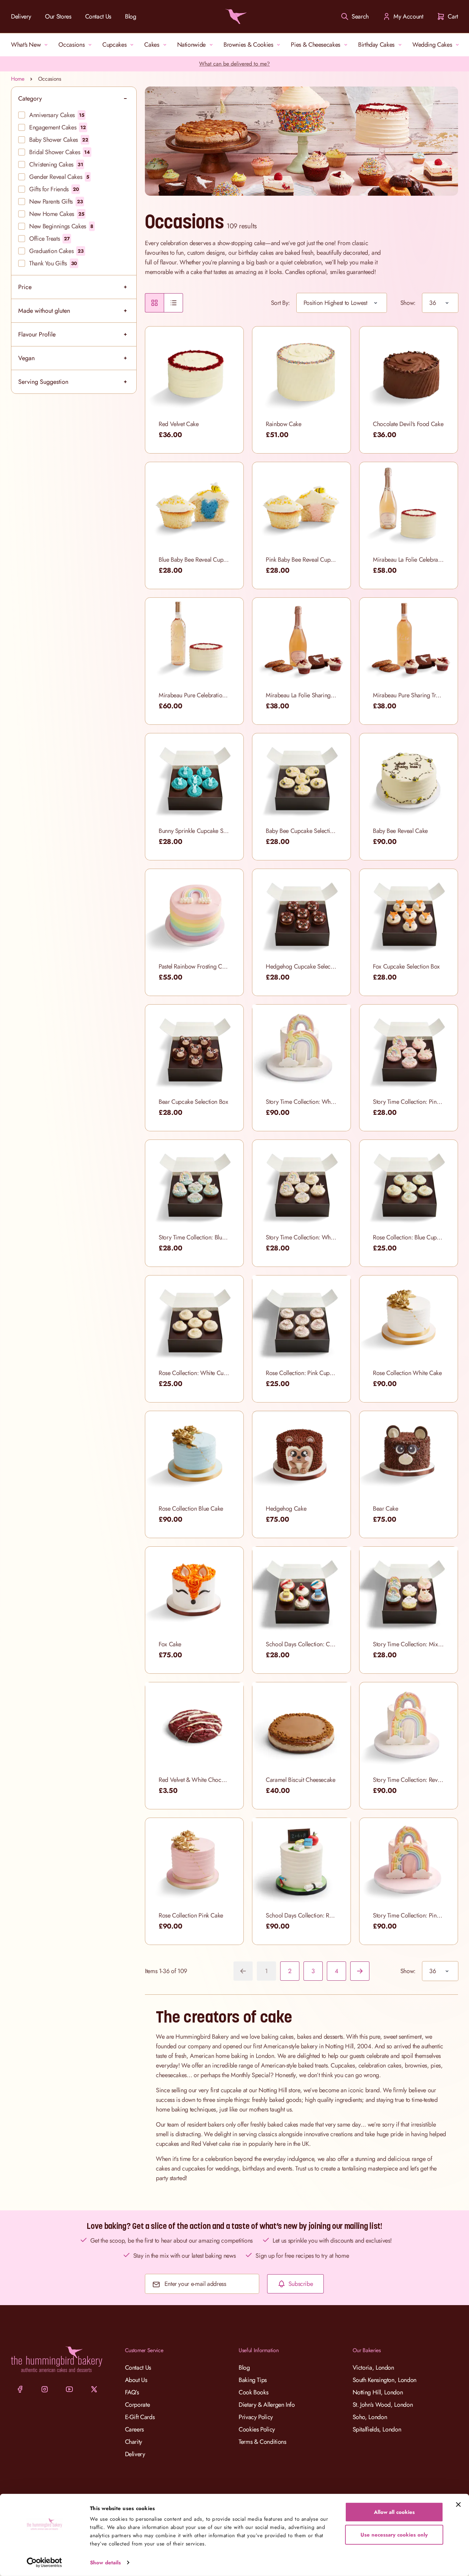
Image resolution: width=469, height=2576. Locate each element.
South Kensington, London (385, 2380)
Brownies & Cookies (248, 45)
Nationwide (191, 45)
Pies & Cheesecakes (316, 45)
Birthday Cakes (376, 45)
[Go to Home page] (235, 16)
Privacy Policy (256, 2417)
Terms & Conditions (262, 2442)
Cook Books (253, 2392)
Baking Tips (253, 2380)
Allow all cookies (394, 2512)
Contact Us (98, 16)
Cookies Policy (257, 2429)
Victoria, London (373, 2368)
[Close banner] (458, 2505)
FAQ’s (132, 2392)
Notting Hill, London (378, 2392)
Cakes (152, 45)
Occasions (71, 45)
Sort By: (280, 303)
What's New (26, 45)
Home (18, 79)
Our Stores (58, 16)
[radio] (155, 303)
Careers (134, 2429)
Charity (134, 2442)
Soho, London (370, 2417)
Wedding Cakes (432, 45)
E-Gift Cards (140, 2417)
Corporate (138, 2405)
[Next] (360, 1971)
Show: (408, 303)
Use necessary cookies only (394, 2534)
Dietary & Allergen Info (267, 2405)
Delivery (21, 16)
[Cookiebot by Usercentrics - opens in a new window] (44, 2563)
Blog (131, 16)
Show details (105, 2563)
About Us (136, 2380)
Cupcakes (114, 45)
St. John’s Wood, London (383, 2405)
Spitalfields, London (377, 2429)
